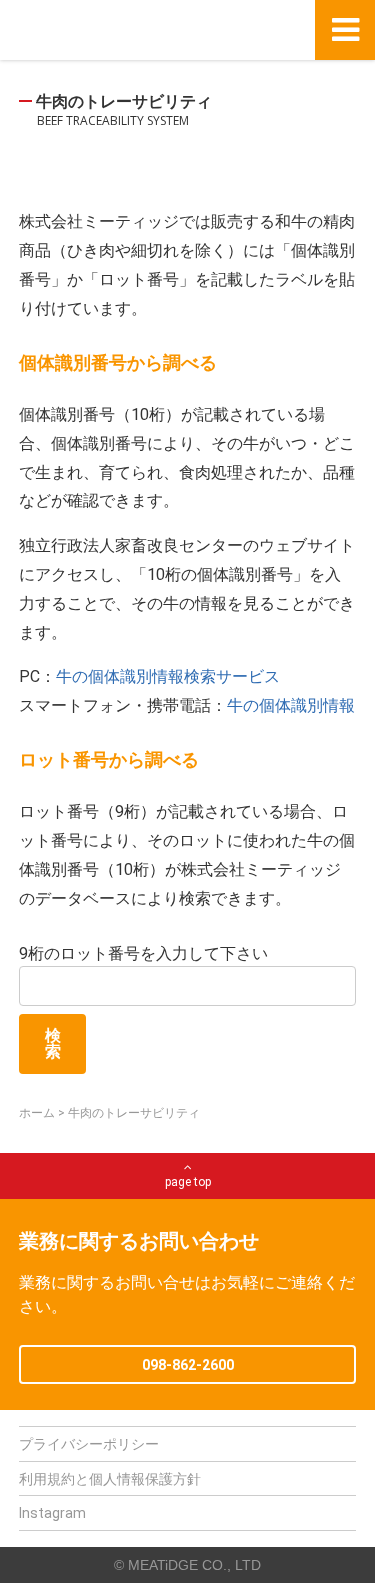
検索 (53, 1043)
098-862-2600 (188, 1365)
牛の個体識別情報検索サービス (168, 676)
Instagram (52, 1513)
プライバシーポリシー (89, 1444)
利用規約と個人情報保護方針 (110, 1479)
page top (188, 1182)
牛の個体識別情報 (291, 705)
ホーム (37, 1113)
